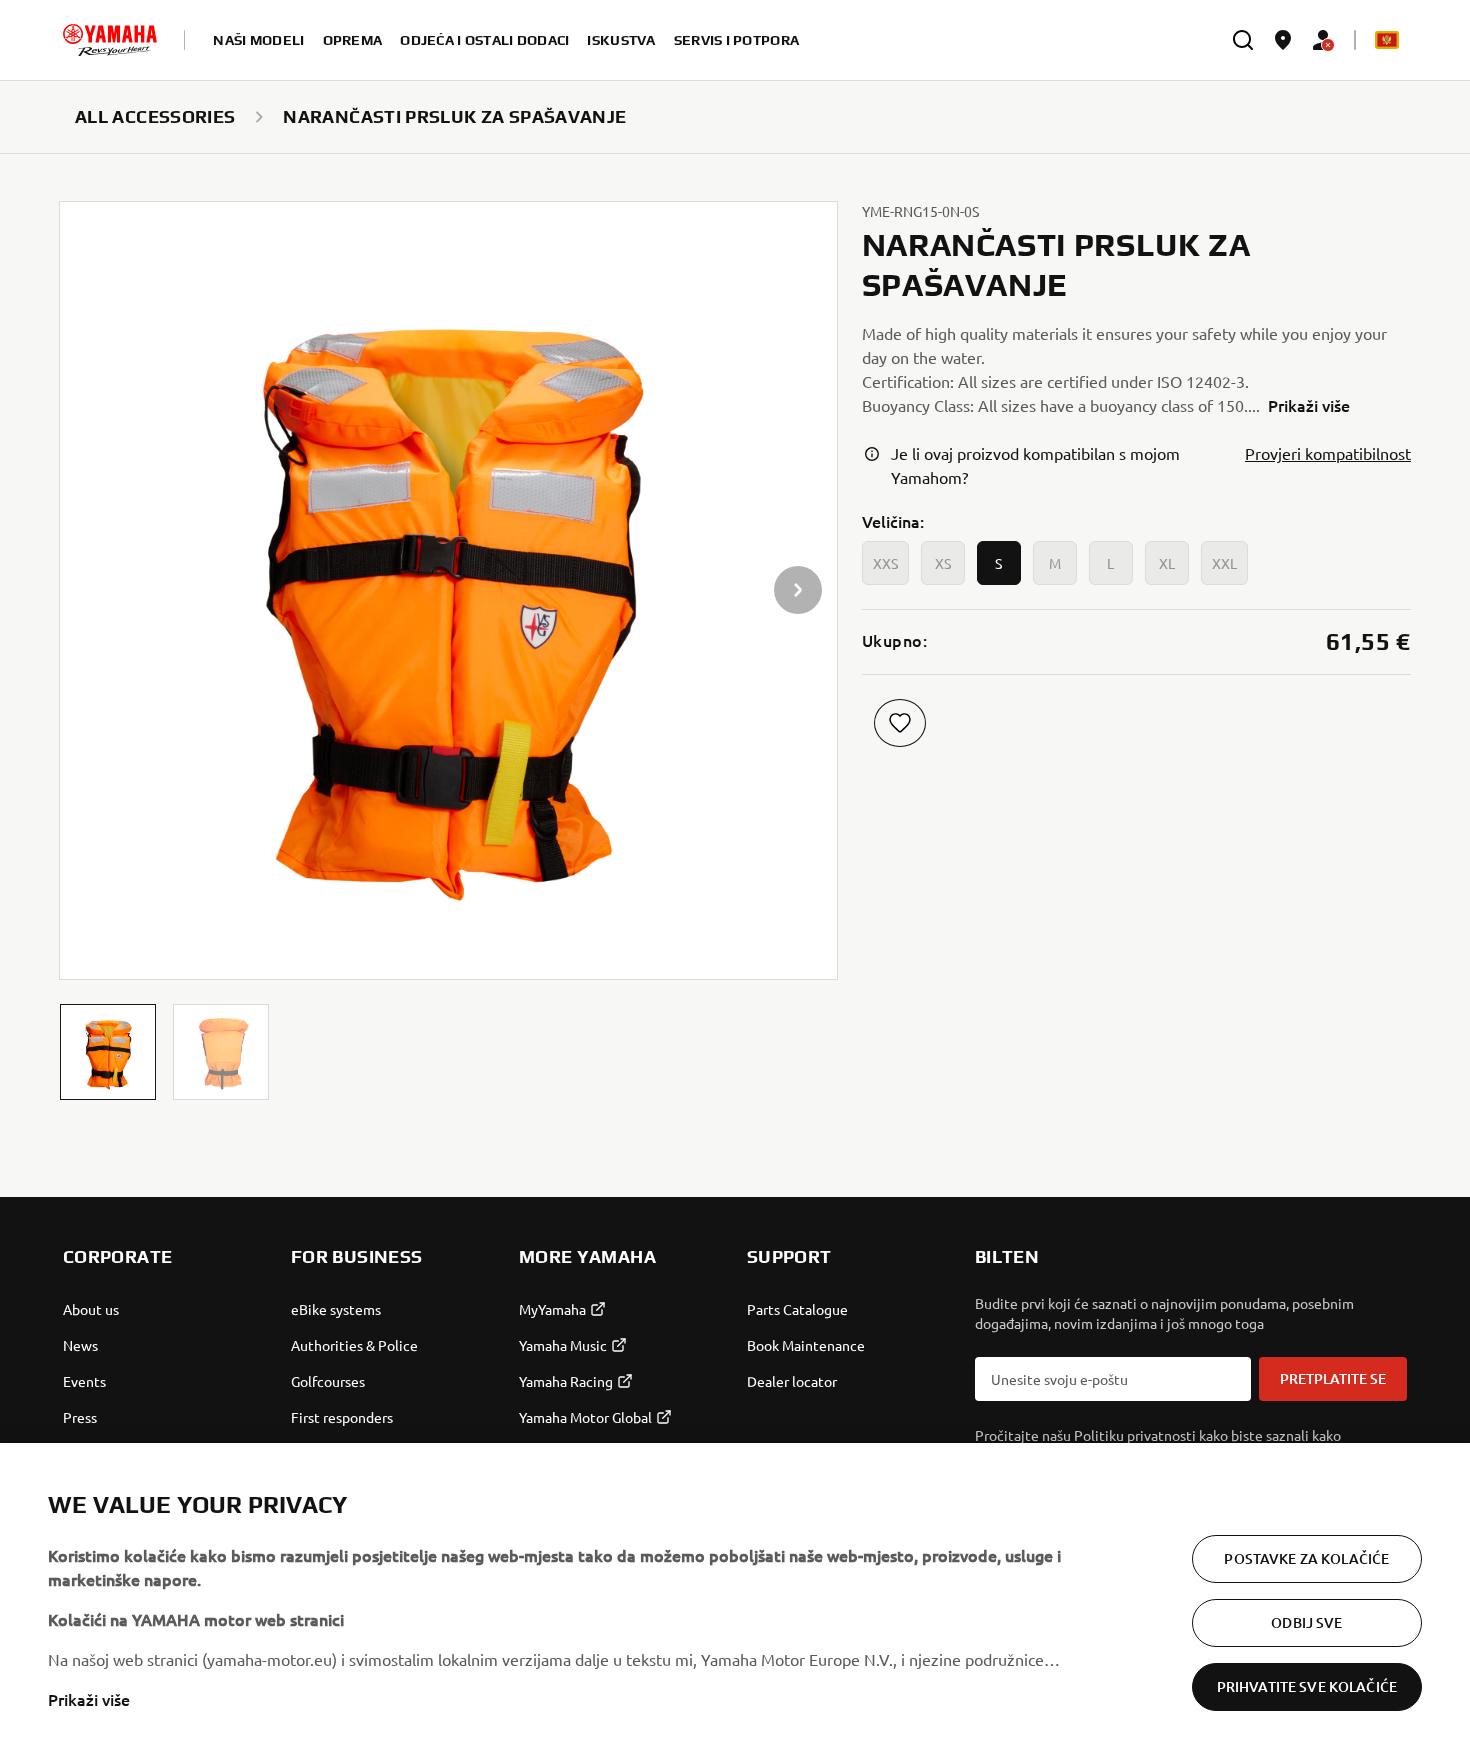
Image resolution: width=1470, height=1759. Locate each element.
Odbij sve (1306, 1622)
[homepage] (110, 40)
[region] (735, 1601)
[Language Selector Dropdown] (1387, 40)
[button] (108, 1052)
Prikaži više (89, 1699)
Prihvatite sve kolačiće (1307, 1686)
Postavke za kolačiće (1306, 1558)
